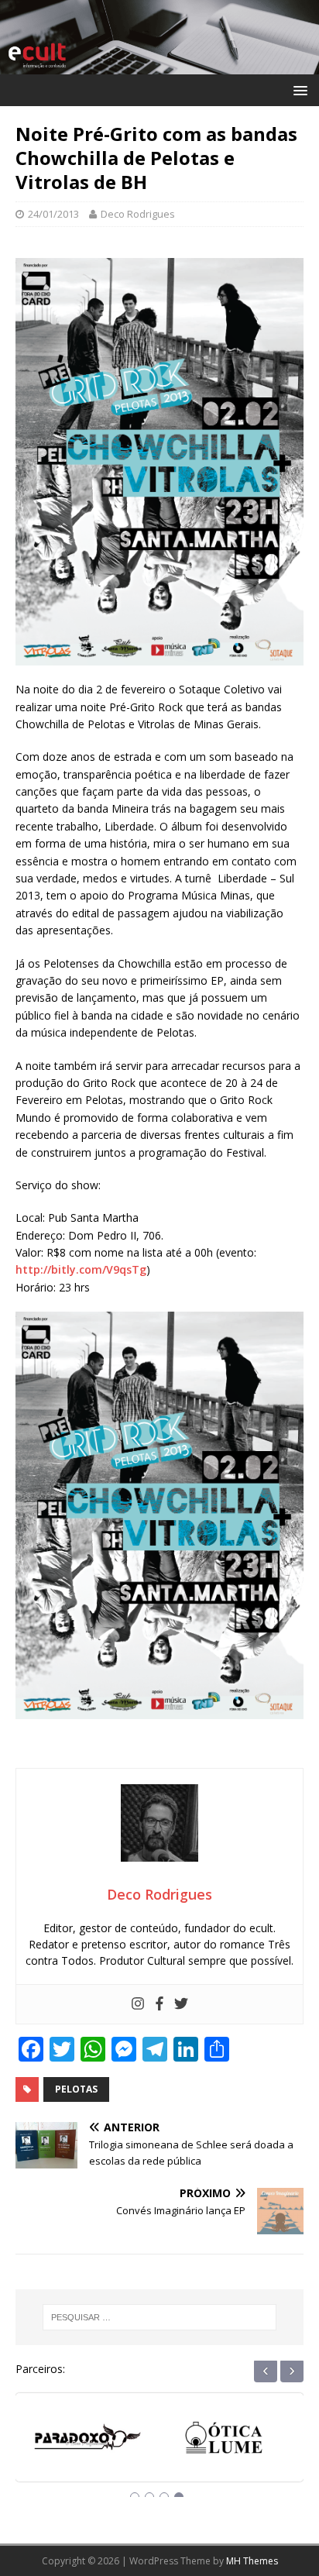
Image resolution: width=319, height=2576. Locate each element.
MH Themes (252, 2561)
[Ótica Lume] (91, 2442)
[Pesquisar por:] (160, 2317)
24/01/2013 (53, 214)
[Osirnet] (228, 2442)
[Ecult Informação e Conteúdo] (159, 65)
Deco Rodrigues (138, 214)
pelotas (76, 2089)
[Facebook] (159, 2004)
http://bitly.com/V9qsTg (81, 1269)
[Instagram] (138, 2004)
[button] (298, 89)
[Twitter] (181, 2004)
